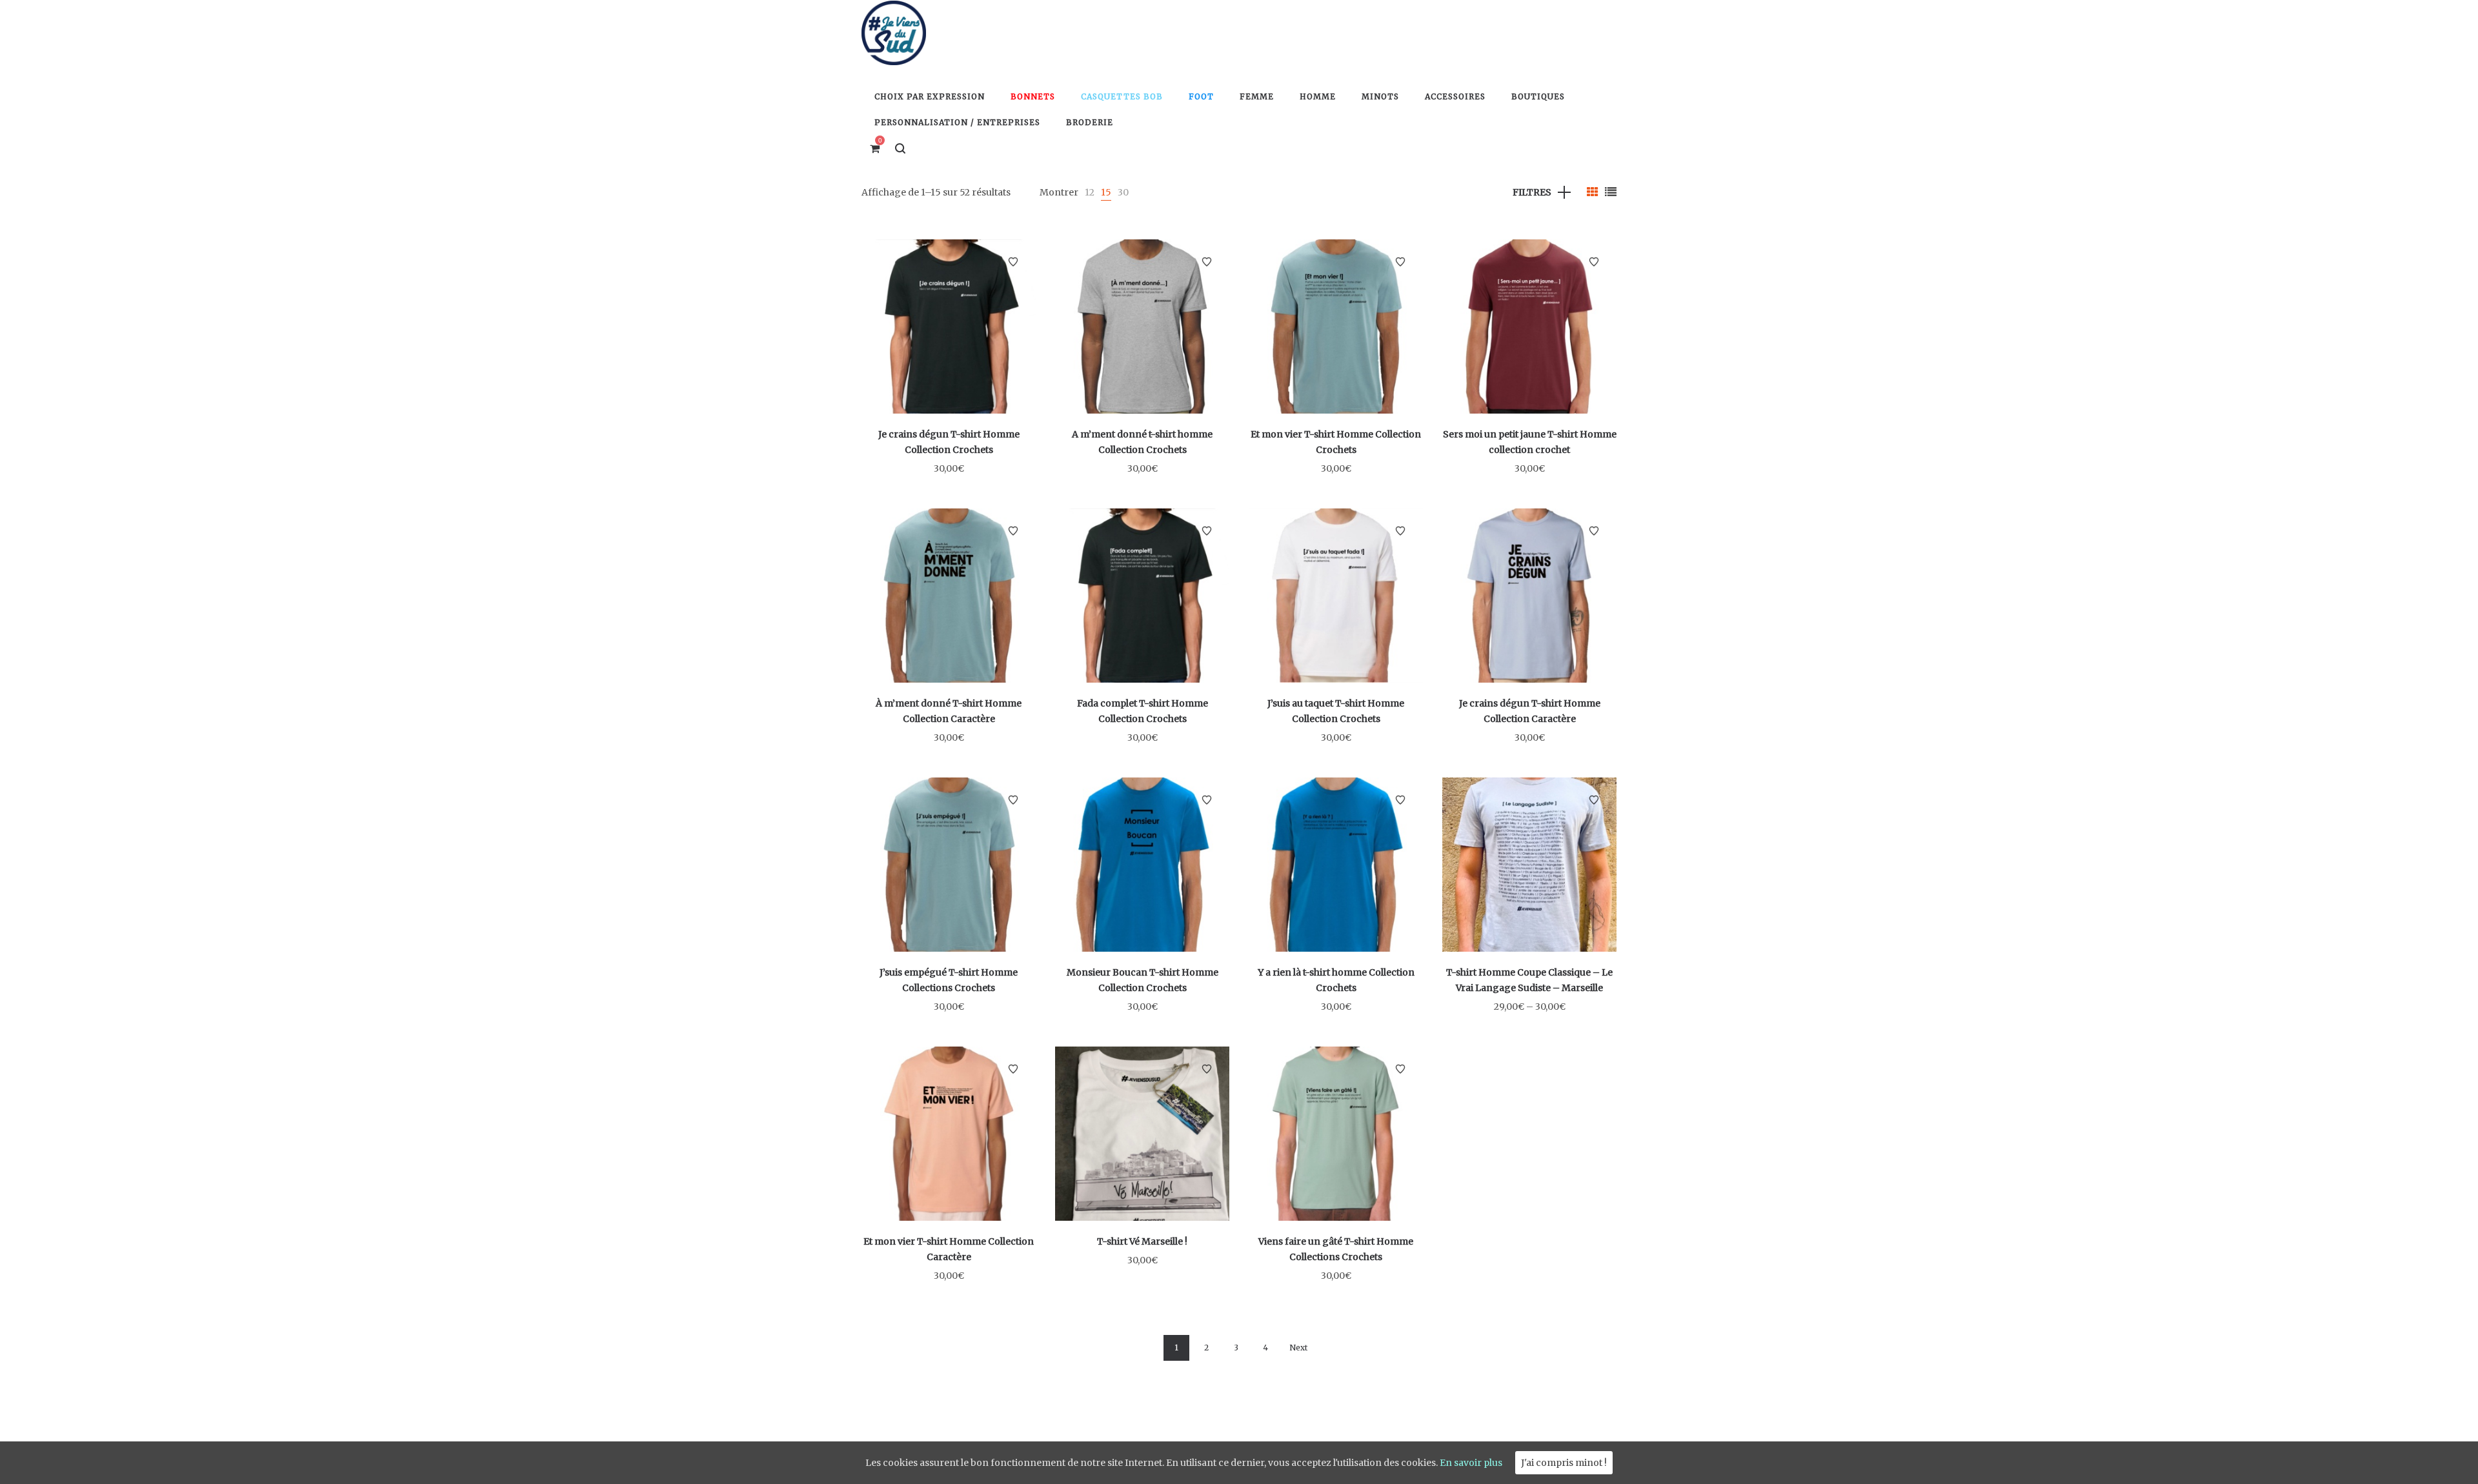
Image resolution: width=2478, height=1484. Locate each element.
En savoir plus (1471, 1463)
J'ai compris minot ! (1564, 1463)
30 (1123, 192)
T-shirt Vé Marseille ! (1142, 1241)
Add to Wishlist (1013, 262)
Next (1298, 1348)
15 (1106, 192)
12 (1090, 192)
